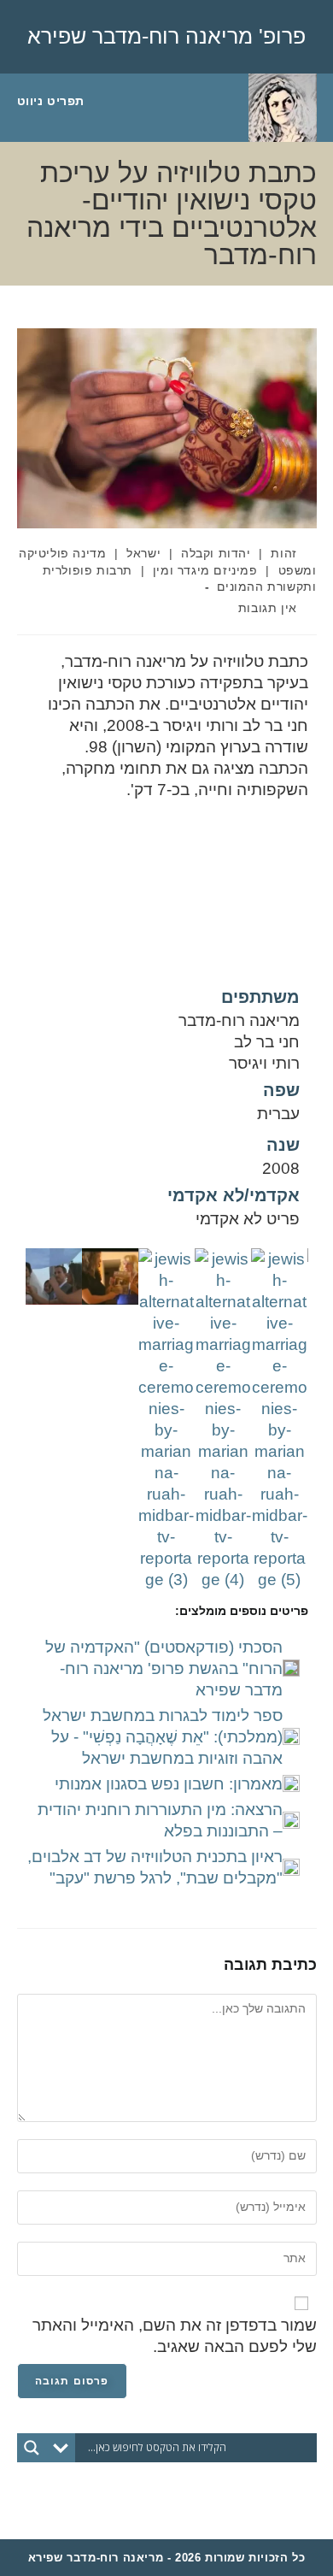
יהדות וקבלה (216, 553)
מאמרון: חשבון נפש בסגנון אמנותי (169, 1784)
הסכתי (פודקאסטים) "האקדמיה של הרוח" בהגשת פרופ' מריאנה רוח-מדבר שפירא (164, 1668)
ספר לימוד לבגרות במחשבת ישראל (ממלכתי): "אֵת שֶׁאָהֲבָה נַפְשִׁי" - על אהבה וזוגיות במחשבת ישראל (163, 1737)
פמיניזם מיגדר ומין (205, 570)
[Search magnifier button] (32, 2448)
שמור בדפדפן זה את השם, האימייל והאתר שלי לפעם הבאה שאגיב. (175, 2336)
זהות (283, 553)
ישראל (143, 553)
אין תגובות (268, 608)
